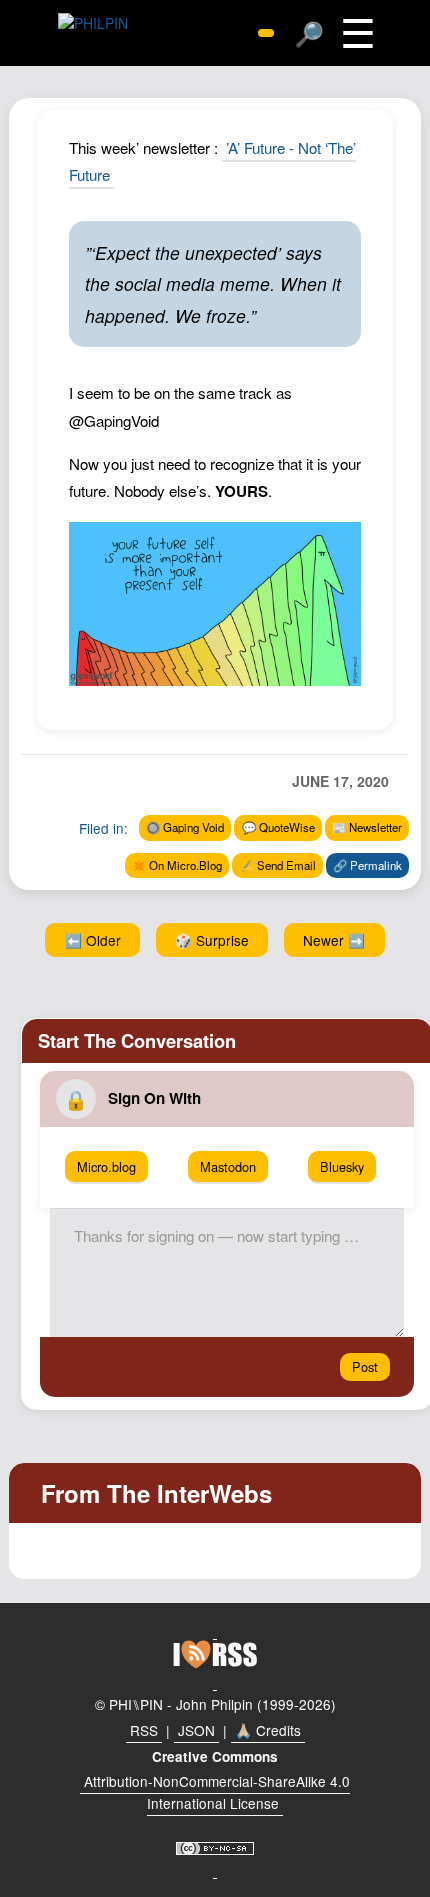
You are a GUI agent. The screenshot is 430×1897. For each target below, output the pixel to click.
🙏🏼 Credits (268, 1730)
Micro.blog (106, 1166)
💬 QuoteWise (278, 827)
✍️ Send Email (278, 865)
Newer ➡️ (334, 940)
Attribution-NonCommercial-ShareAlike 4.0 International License (217, 1792)
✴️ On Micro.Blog (177, 865)
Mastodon (228, 1166)
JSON (196, 1730)
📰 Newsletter (367, 827)
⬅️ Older (93, 940)
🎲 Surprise (212, 940)
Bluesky (342, 1166)
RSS (144, 1730)
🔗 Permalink (367, 865)
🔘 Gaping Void (185, 827)
